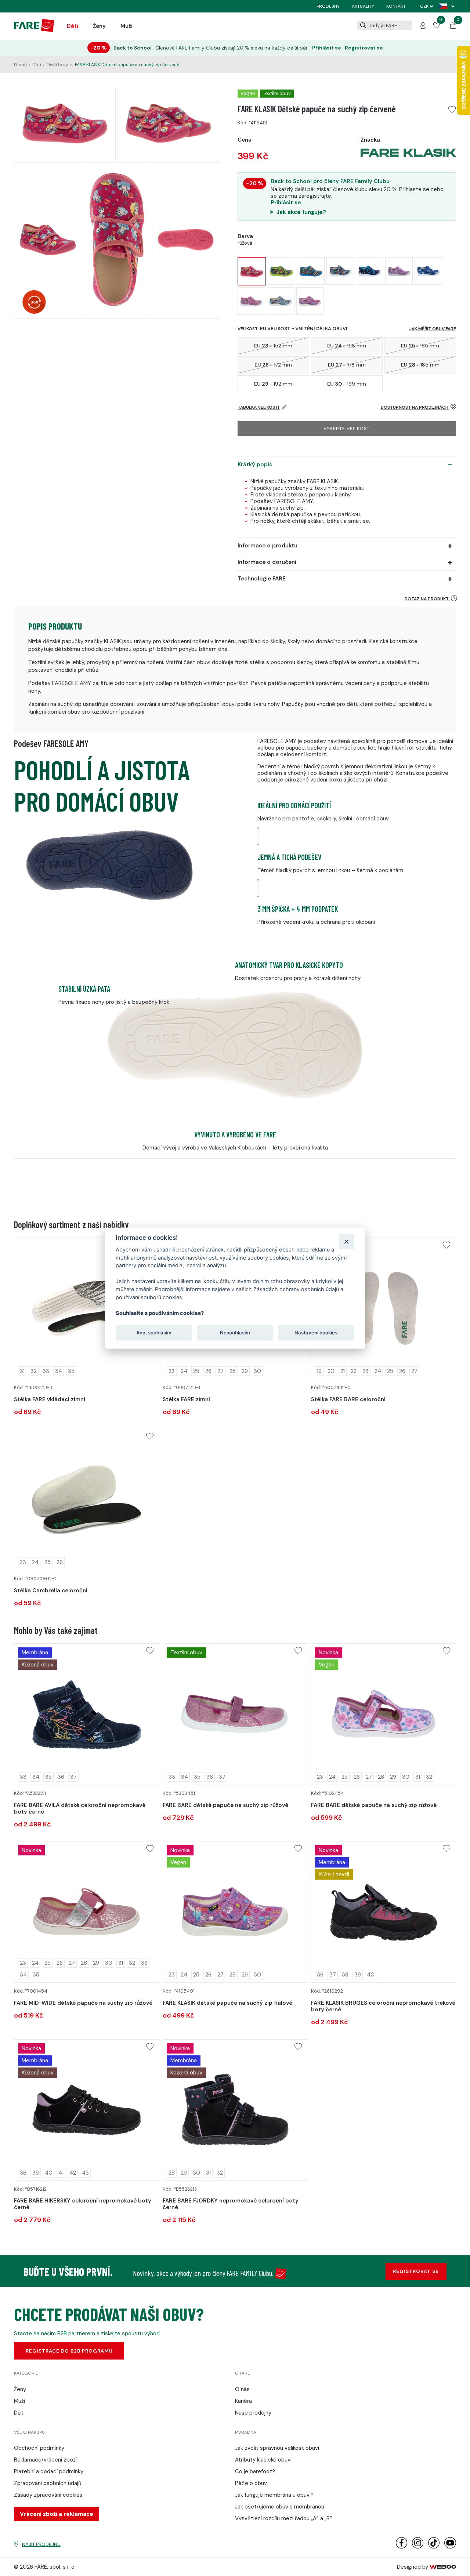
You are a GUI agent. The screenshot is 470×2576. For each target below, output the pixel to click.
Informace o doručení (267, 562)
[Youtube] (450, 2547)
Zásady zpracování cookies (48, 2495)
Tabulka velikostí (259, 407)
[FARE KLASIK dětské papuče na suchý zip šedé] (281, 301)
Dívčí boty (57, 65)
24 (184, 1371)
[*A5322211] (86, 1714)
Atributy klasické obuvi (263, 2460)
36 (61, 1777)
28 (233, 1371)
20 (331, 1371)
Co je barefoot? (255, 2471)
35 (71, 1371)
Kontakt (396, 6)
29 (245, 1371)
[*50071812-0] (383, 1308)
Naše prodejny (253, 2413)
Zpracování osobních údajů (48, 2483)
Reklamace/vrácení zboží (45, 2460)
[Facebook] (402, 2547)
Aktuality (363, 6)
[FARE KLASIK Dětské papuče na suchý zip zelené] (281, 271)
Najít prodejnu (41, 2544)
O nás (242, 2389)
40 (371, 1975)
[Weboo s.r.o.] (443, 2567)
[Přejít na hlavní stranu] (34, 30)
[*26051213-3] (86, 1308)
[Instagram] (418, 2547)
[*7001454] (86, 1912)
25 (196, 1371)
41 (61, 2173)
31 (22, 1371)
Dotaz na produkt (427, 599)
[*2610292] (383, 1912)
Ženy (99, 26)
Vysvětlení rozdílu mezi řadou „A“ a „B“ (283, 2518)
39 (358, 1975)
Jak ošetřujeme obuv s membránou (280, 2507)
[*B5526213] (235, 2110)
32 (34, 1371)
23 (172, 1371)
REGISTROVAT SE (416, 2271)
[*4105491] (235, 1912)
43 (85, 2173)
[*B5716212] (86, 2110)
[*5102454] (383, 1714)
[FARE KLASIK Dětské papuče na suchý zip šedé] (340, 271)
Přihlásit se (327, 48)
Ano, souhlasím (154, 1333)
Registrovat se (364, 48)
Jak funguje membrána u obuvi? (274, 2495)
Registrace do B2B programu (69, 2351)
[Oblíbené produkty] (437, 26)
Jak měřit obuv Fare (433, 329)
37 (73, 1777)
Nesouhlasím (235, 1333)
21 (343, 1371)
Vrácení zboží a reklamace (57, 2514)
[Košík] (453, 27)
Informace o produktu (267, 546)
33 (46, 1371)
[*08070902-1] (86, 1500)
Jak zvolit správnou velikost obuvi (277, 2448)
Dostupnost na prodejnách (415, 407)
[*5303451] (235, 1714)
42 (73, 2173)
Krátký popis (255, 464)
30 (257, 1371)
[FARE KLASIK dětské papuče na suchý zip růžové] (251, 301)
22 (354, 1371)
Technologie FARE (262, 579)
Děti (73, 26)
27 (220, 1371)
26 (208, 1371)
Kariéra (243, 2401)
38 (345, 1975)
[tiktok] (434, 2547)
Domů (20, 65)
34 (59, 1371)
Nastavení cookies (316, 1333)
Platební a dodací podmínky (49, 2471)
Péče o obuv (251, 2483)
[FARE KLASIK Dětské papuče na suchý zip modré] (311, 271)
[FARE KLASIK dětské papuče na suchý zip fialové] (310, 301)
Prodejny (328, 6)
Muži (126, 26)
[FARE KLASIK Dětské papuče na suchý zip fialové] (399, 271)
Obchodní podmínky (39, 2448)
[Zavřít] (346, 1241)
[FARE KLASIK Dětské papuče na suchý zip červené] (252, 271)
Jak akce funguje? (301, 212)
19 (319, 1371)
